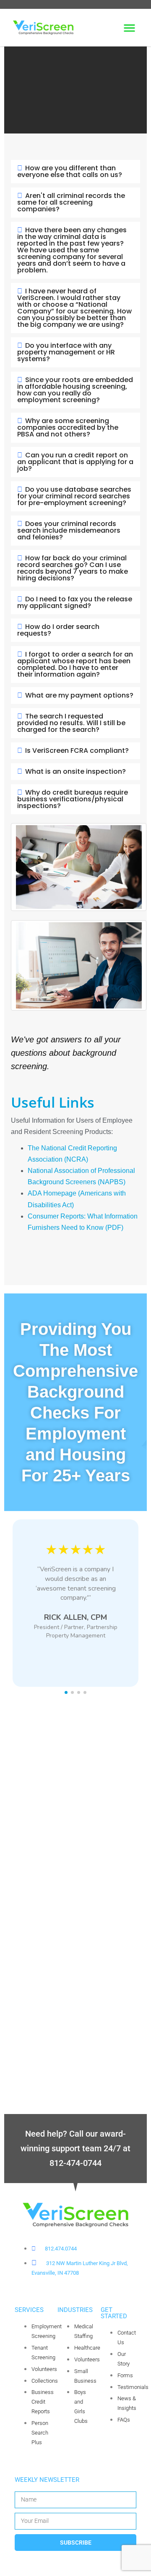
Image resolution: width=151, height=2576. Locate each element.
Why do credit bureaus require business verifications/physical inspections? (73, 799)
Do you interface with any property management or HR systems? (66, 352)
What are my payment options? (79, 695)
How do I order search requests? (58, 630)
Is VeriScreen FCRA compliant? (77, 750)
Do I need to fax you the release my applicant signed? (75, 602)
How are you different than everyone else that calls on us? (70, 171)
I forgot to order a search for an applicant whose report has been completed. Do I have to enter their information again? (75, 664)
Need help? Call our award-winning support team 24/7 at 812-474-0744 (75, 2148)
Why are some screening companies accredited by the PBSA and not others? (68, 427)
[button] (129, 28)
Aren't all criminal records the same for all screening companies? (71, 202)
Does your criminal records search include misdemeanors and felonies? (69, 530)
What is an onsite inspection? (75, 771)
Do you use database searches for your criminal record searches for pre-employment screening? (74, 496)
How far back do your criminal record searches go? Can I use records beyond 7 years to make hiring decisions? (73, 568)
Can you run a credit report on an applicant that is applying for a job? (75, 462)
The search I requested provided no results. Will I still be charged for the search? (71, 723)
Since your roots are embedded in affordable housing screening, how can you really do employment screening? (75, 390)
